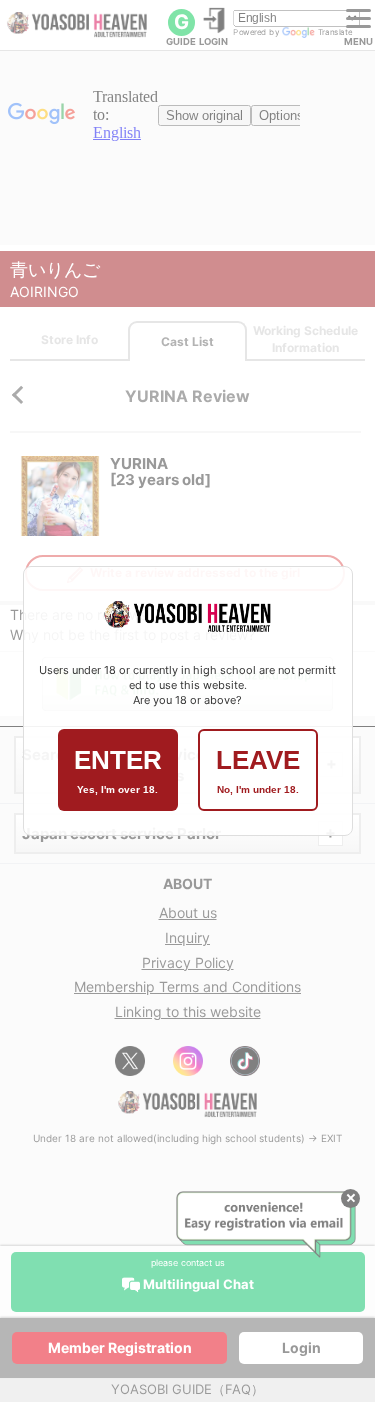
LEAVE (258, 770)
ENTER (118, 770)
